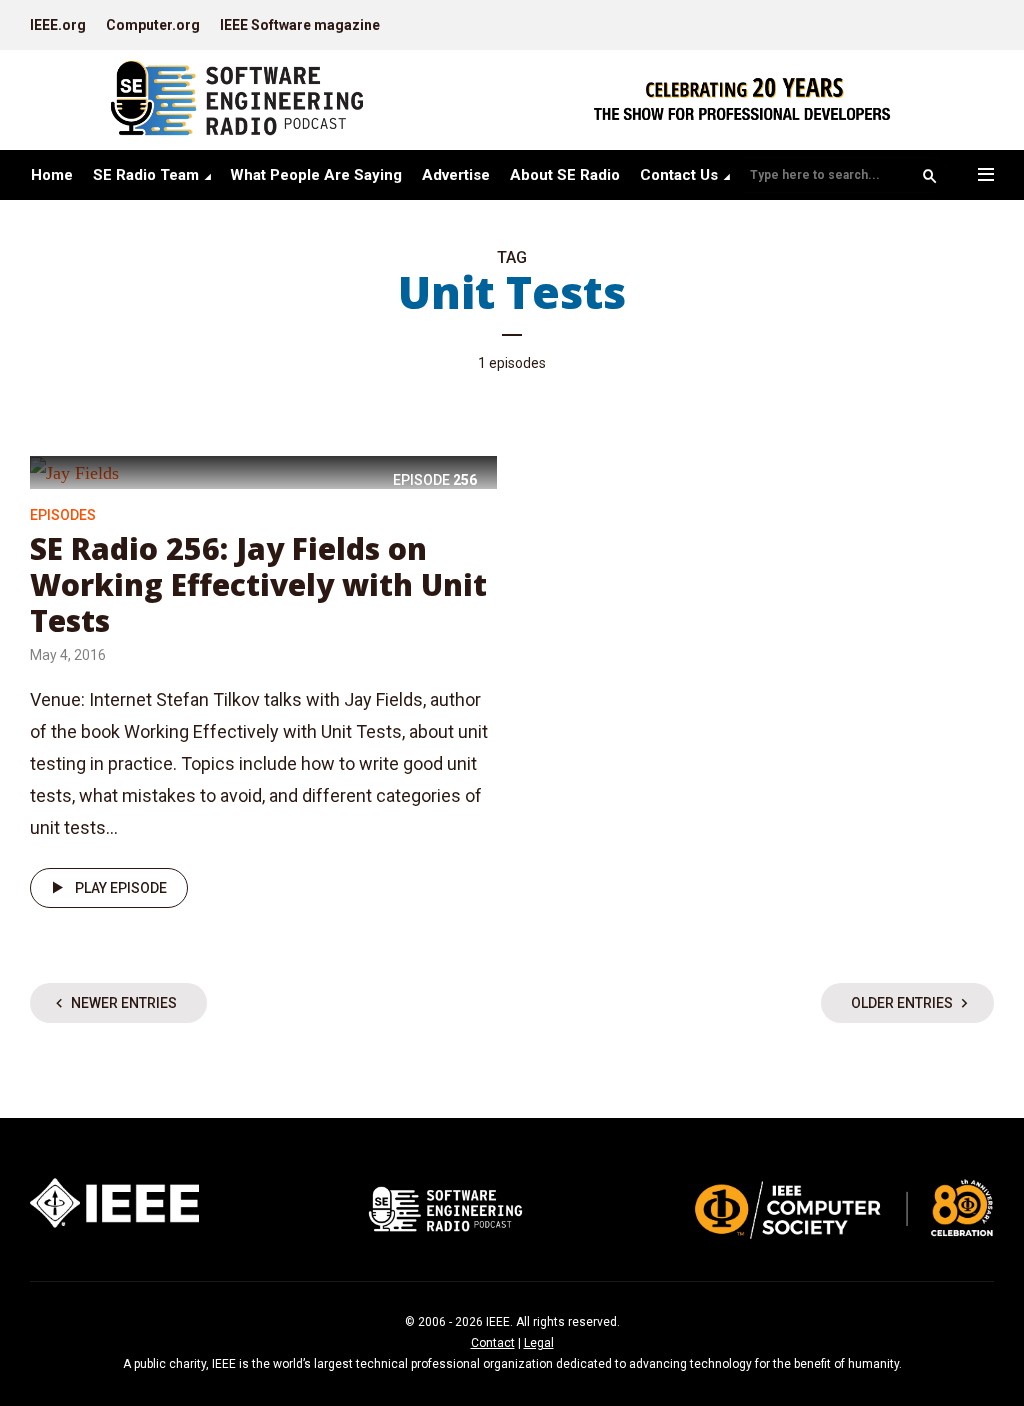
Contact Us (679, 175)
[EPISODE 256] (74, 471)
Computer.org (153, 25)
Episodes (63, 515)
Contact (493, 1343)
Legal (539, 1343)
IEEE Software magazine (300, 25)
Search (930, 176)
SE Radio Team (146, 175)
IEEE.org (58, 25)
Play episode (121, 888)
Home (52, 175)
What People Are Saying (316, 175)
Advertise (456, 175)
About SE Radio (565, 175)
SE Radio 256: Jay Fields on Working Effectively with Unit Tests (258, 584)
